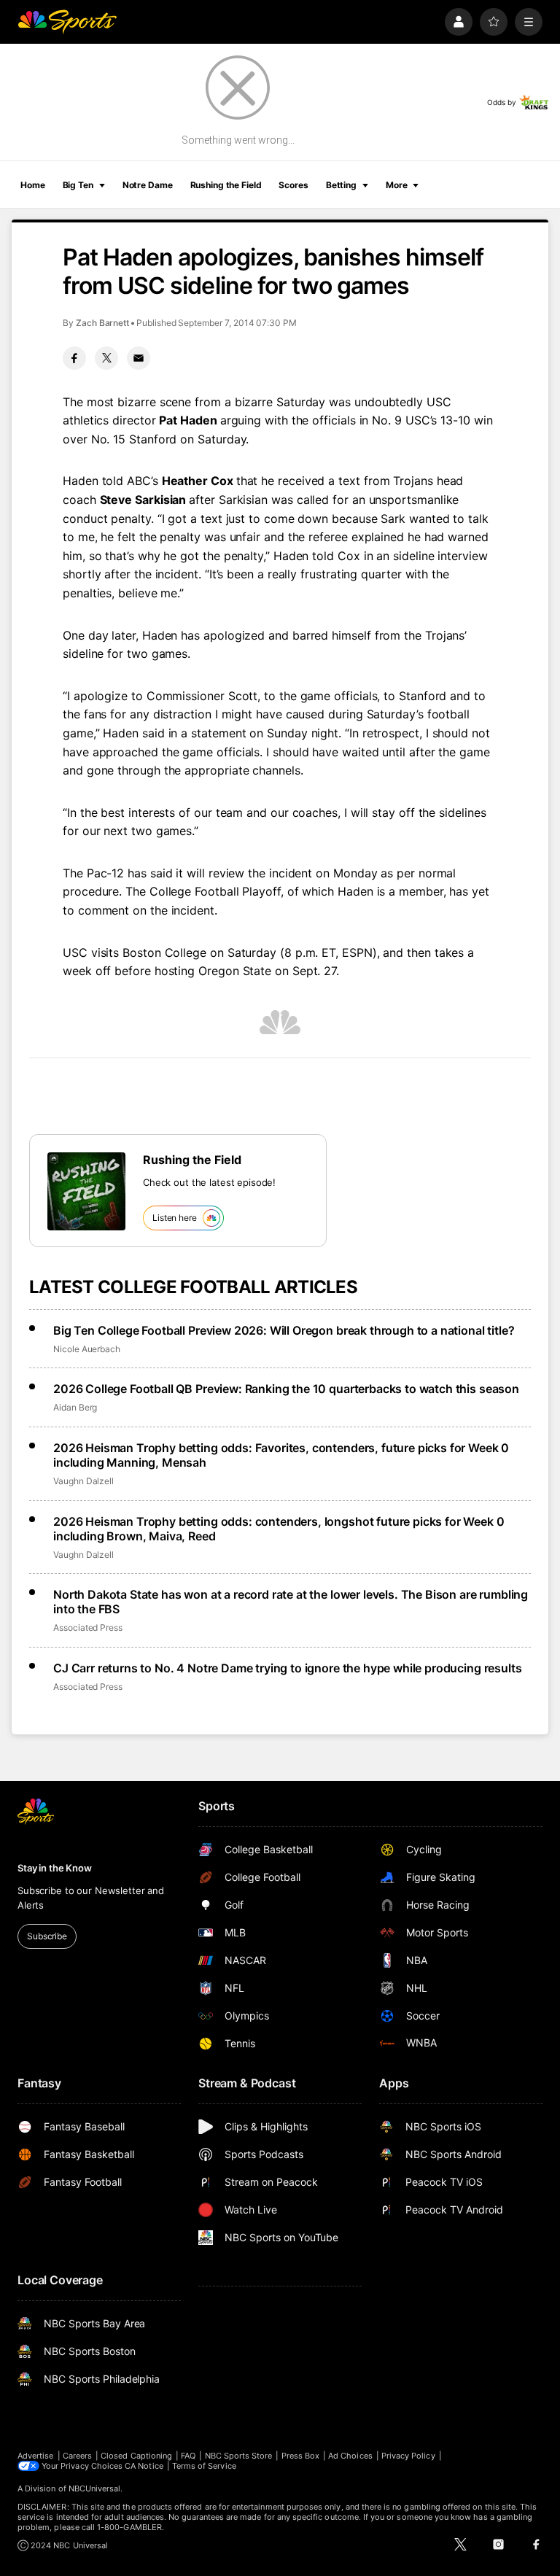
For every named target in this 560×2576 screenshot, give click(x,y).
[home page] (67, 22)
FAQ (188, 2456)
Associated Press (88, 1628)
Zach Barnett (102, 323)
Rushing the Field (226, 185)
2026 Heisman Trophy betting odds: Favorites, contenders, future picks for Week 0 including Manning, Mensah (281, 1455)
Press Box (301, 2456)
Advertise (36, 2456)
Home (33, 185)
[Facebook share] (74, 358)
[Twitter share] (106, 358)
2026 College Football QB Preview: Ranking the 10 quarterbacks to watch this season (286, 1389)
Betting (341, 185)
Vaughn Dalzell (83, 1481)
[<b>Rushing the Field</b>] (86, 1191)
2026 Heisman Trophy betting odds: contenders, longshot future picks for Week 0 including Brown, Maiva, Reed (279, 1529)
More (397, 185)
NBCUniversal (95, 2488)
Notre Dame (148, 185)
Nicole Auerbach (87, 1349)
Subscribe (47, 1936)
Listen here (175, 1218)
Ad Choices (350, 2456)
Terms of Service (204, 2466)
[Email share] (139, 358)
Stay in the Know (55, 1868)
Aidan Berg (75, 1407)
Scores (293, 185)
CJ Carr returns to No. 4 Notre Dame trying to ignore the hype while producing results (287, 1668)
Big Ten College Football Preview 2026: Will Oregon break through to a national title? (284, 1330)
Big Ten (78, 185)
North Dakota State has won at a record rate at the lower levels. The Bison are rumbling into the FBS (291, 1602)
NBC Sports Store (239, 2456)
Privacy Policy (408, 2456)
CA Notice (144, 2466)
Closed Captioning (136, 2456)
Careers (77, 2456)
